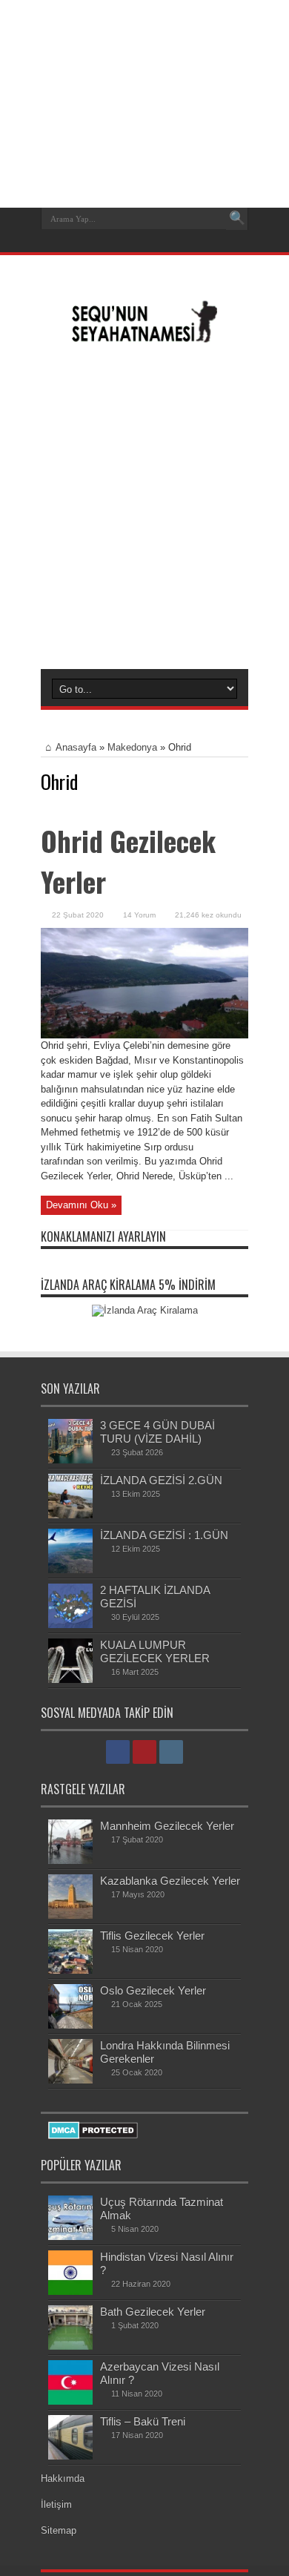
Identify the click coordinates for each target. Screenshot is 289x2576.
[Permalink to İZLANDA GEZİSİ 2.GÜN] (70, 1515)
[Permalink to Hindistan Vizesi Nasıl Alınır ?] (70, 2292)
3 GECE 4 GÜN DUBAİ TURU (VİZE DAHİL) (157, 1432)
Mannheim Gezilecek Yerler (167, 1826)
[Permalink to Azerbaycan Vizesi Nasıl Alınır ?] (70, 2401)
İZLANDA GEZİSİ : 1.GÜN (164, 1535)
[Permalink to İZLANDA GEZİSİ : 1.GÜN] (70, 1570)
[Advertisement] (144, 506)
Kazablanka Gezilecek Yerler (170, 1881)
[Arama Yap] (237, 219)
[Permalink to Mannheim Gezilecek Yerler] (70, 1861)
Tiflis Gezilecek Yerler (152, 1936)
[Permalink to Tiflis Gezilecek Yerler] (70, 1970)
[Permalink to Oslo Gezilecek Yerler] (70, 2025)
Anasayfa (76, 747)
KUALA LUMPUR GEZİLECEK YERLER (155, 1651)
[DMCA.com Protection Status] (93, 2136)
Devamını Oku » (81, 1205)
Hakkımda (63, 2478)
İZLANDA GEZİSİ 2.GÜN (161, 1480)
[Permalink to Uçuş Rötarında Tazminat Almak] (70, 2237)
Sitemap (59, 2530)
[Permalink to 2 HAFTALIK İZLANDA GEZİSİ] (70, 1625)
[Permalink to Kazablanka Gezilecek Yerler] (70, 1915)
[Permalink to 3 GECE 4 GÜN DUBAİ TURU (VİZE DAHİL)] (70, 1460)
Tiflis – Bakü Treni (143, 2421)
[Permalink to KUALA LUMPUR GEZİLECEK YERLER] (70, 1680)
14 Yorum (139, 915)
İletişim (56, 2504)
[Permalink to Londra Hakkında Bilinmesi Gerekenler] (70, 2080)
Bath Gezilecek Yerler (153, 2312)
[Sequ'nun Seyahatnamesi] (144, 337)
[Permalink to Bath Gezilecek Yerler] (70, 2346)
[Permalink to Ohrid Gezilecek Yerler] (144, 1035)
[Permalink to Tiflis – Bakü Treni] (70, 2456)
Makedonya (132, 747)
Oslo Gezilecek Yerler (153, 1990)
